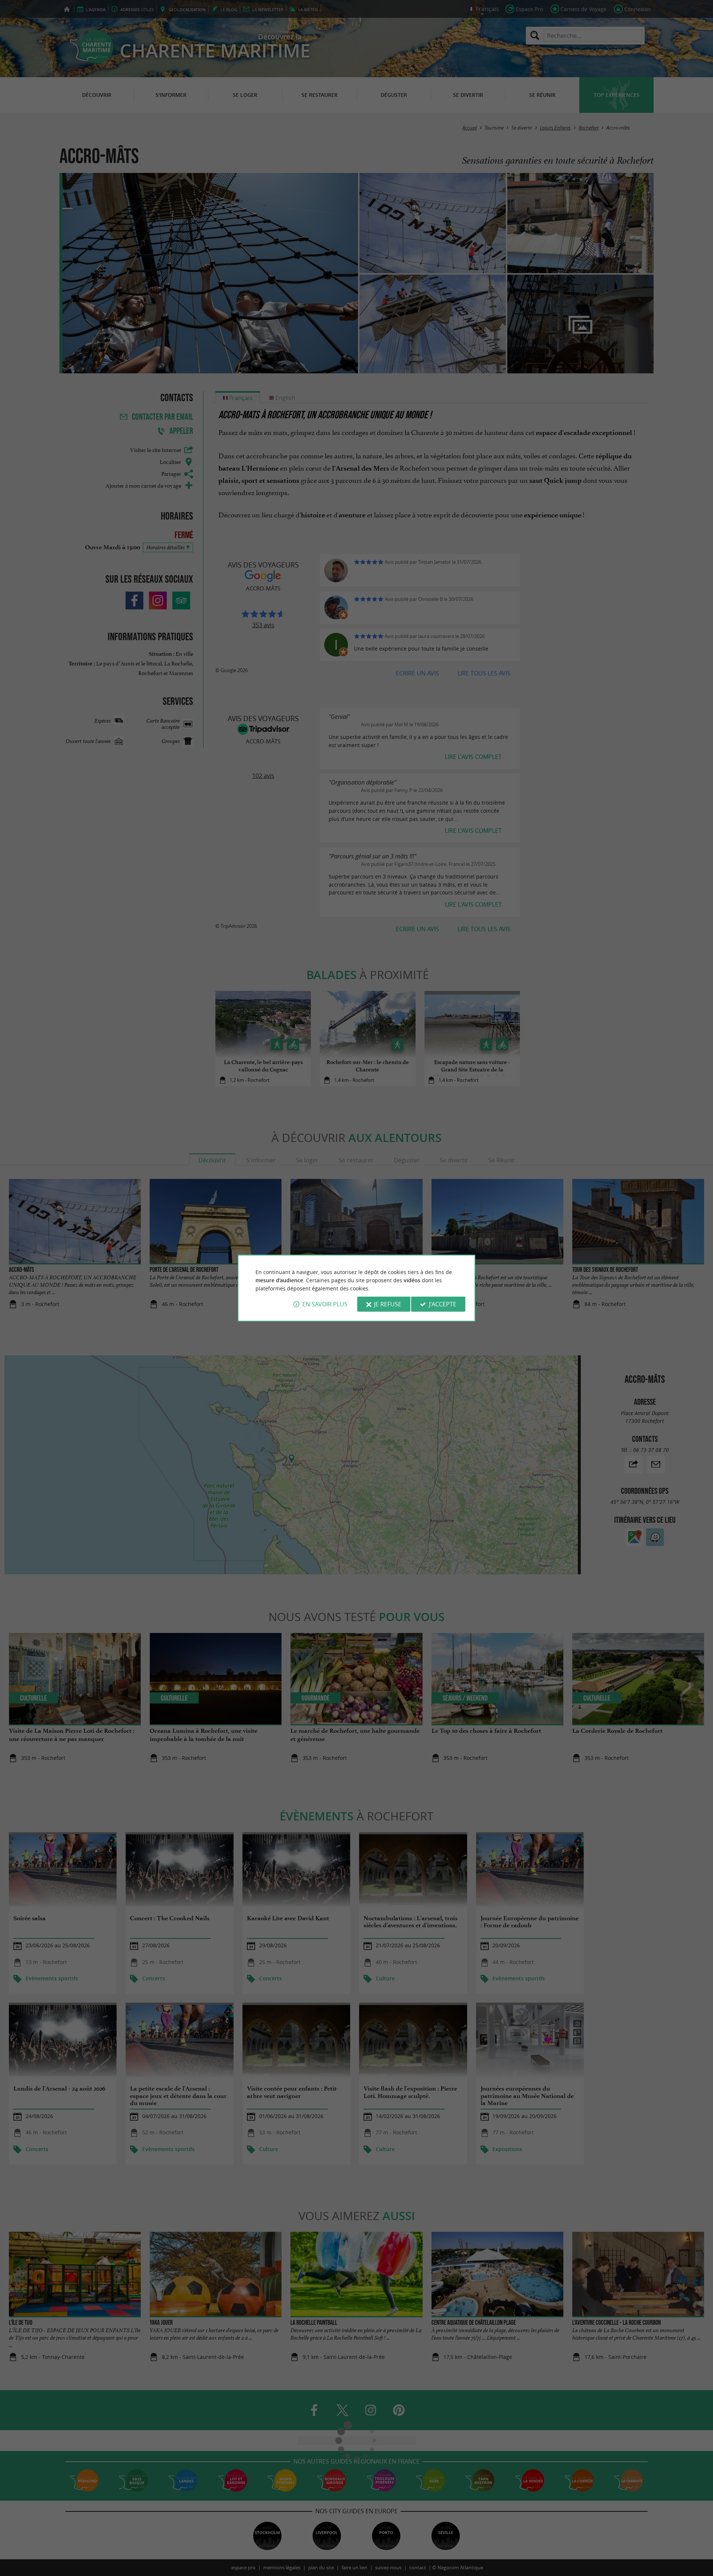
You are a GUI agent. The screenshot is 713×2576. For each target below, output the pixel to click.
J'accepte (443, 1304)
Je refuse (388, 1304)
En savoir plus (325, 1304)
